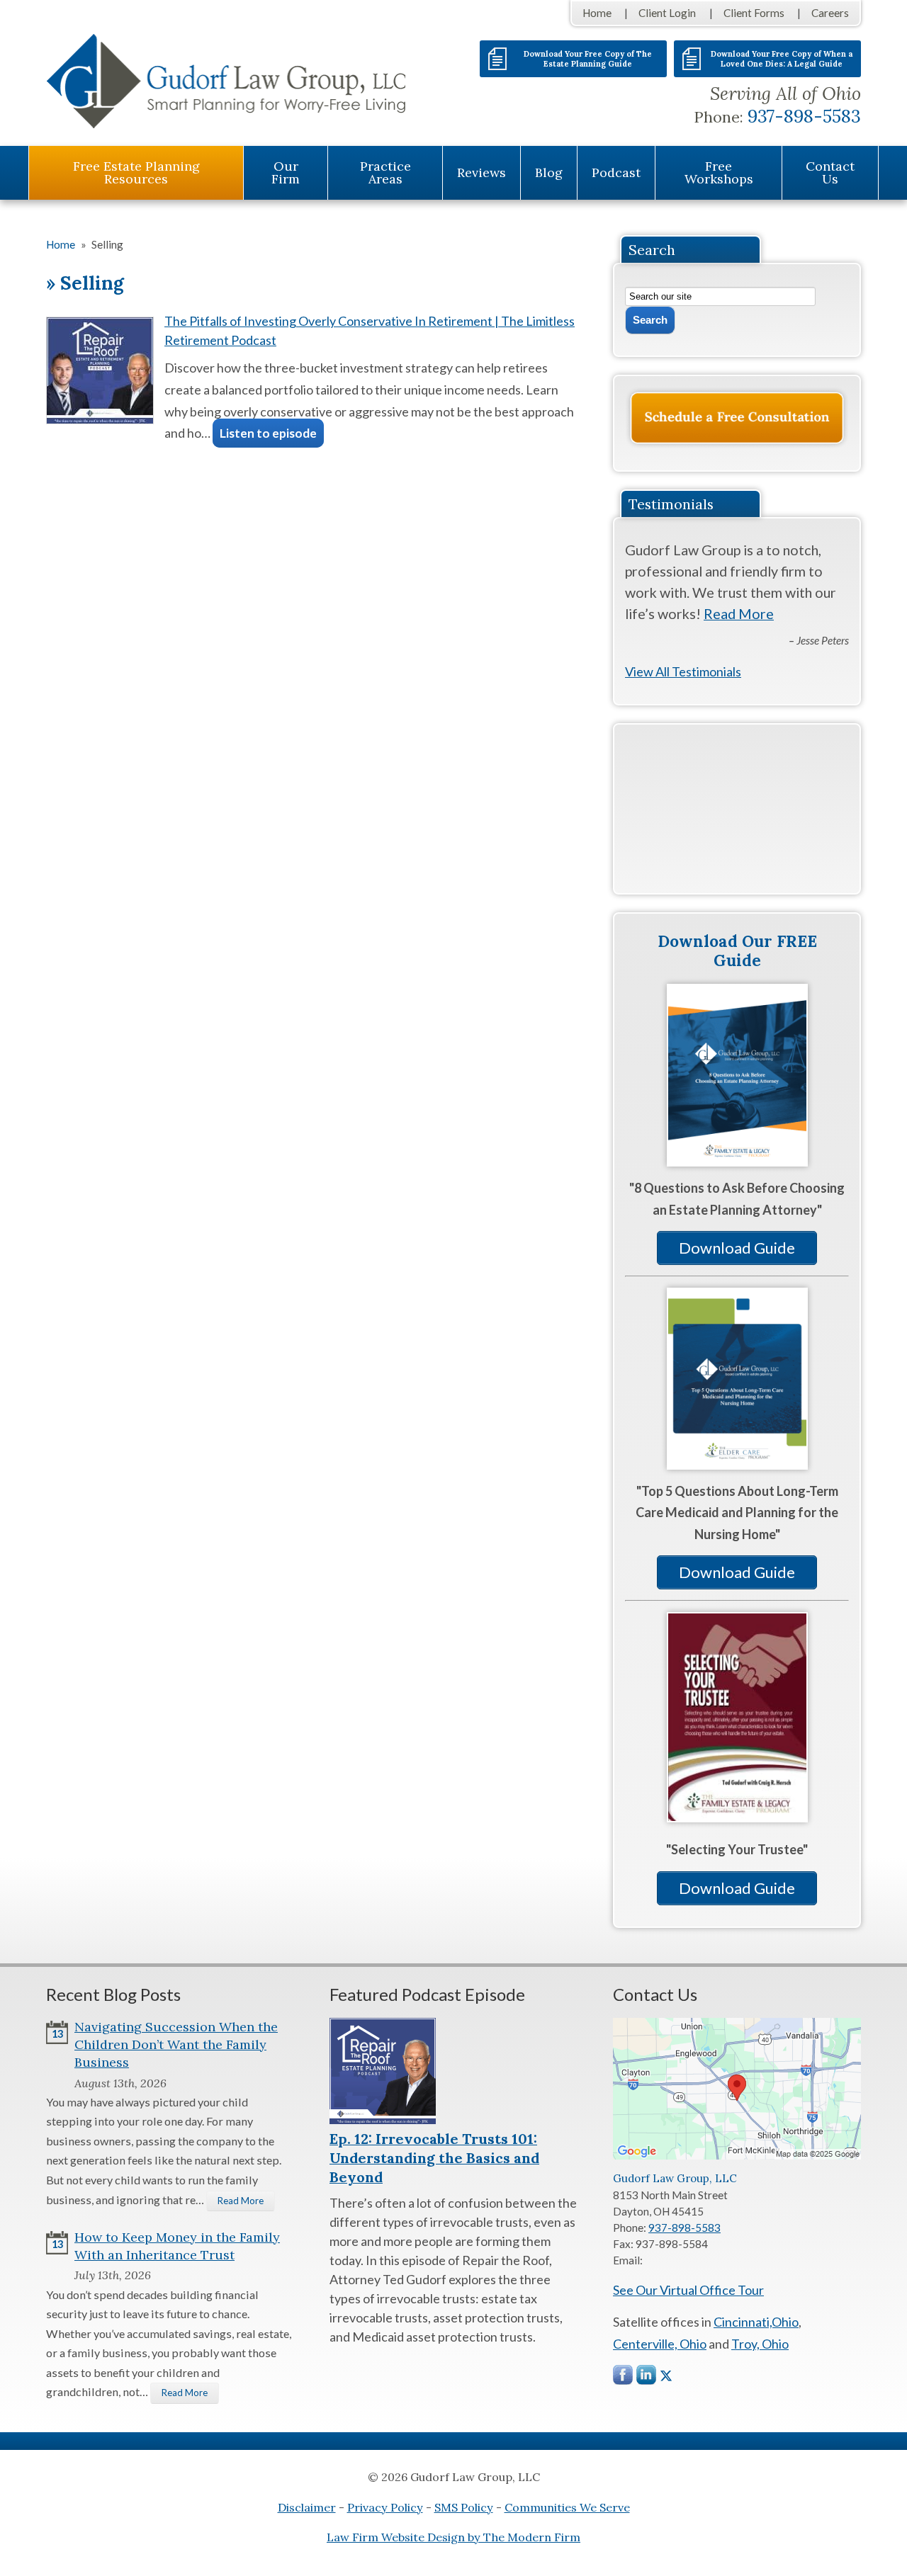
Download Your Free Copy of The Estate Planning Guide (588, 59)
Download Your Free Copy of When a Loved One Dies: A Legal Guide (782, 59)
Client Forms (754, 13)
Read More (739, 613)
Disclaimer (307, 2507)
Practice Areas (385, 172)
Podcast (616, 172)
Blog (549, 172)
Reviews (481, 172)
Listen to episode (268, 433)
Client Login (667, 13)
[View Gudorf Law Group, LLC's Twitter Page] (666, 2376)
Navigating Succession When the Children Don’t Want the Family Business (176, 2044)
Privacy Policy (385, 2507)
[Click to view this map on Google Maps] (737, 2155)
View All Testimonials (683, 671)
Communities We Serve (567, 2507)
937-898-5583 (804, 116)
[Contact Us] (737, 418)
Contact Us (830, 172)
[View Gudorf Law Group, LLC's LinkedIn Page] (647, 2378)
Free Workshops (719, 172)
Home (597, 13)
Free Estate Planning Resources (136, 172)
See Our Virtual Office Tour (688, 2290)
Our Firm (286, 172)
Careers (830, 13)
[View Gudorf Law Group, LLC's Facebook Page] (624, 2378)
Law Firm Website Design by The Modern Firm (453, 2537)
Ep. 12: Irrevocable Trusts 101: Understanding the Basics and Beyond (434, 2158)
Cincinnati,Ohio (756, 2322)
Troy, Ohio (760, 2344)
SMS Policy (464, 2507)
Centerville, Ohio (660, 2344)
